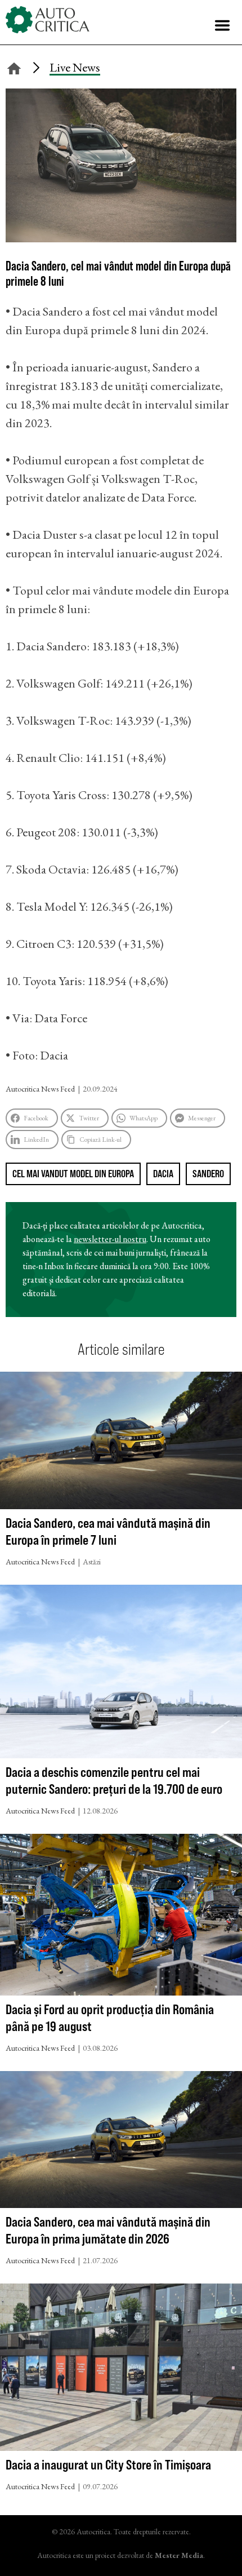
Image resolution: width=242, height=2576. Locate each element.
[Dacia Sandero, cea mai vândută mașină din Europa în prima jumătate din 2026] (121, 2142)
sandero (208, 1174)
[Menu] (222, 25)
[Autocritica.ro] (48, 20)
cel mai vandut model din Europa (73, 1174)
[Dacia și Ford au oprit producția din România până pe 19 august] (121, 1917)
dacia (163, 1174)
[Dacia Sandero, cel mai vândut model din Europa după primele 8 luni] (121, 238)
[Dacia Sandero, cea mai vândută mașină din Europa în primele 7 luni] (121, 1443)
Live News (75, 67)
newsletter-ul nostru (110, 1239)
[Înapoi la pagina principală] (14, 67)
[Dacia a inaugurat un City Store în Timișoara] (121, 2370)
